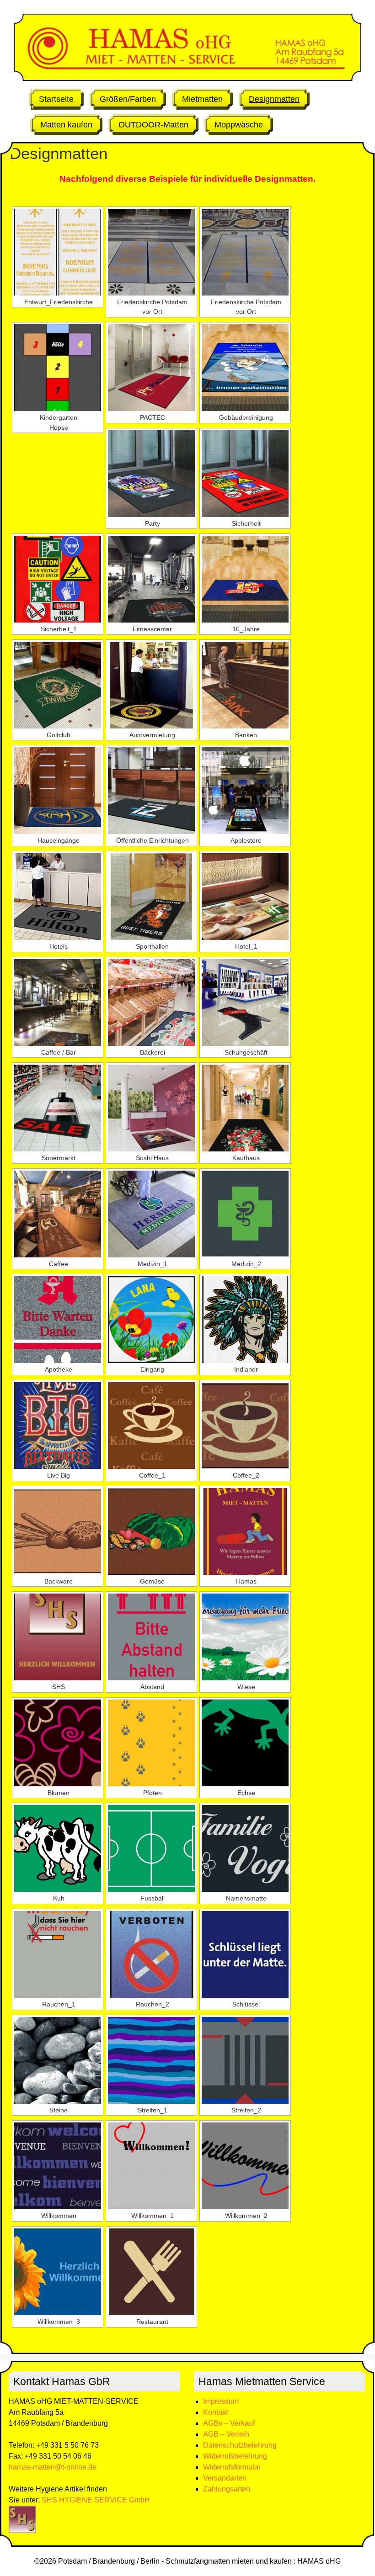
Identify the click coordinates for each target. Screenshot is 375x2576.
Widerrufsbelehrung (235, 2456)
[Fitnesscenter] (151, 579)
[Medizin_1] (151, 1214)
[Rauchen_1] (58, 1954)
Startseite (56, 99)
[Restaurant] (151, 2272)
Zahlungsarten (227, 2489)
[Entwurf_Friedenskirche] (58, 252)
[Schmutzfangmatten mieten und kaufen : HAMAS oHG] (187, 78)
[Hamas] (245, 1531)
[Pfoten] (151, 1743)
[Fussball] (151, 1848)
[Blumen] (58, 1743)
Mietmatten (202, 99)
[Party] (151, 474)
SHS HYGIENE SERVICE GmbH (96, 2500)
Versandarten (225, 2478)
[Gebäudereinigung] (245, 368)
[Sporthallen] (151, 897)
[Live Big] (58, 1425)
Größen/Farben (128, 99)
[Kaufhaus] (245, 1108)
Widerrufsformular (232, 2467)
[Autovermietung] (151, 685)
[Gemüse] (151, 1531)
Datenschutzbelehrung (240, 2445)
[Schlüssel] (245, 1954)
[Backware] (58, 1531)
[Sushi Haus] (151, 1108)
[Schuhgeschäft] (245, 1003)
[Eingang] (151, 1320)
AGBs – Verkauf (229, 2423)
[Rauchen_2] (151, 1954)
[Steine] (58, 2060)
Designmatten (274, 99)
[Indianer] (245, 1320)
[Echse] (245, 1743)
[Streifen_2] (245, 2060)
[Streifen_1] (151, 2060)
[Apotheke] (58, 1320)
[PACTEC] (151, 368)
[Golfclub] (58, 685)
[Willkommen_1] (151, 2166)
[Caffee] (58, 1214)
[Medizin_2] (245, 1214)
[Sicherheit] (245, 474)
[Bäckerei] (151, 1003)
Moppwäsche (239, 125)
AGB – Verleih (226, 2434)
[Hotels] (58, 897)
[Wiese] (245, 1637)
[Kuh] (58, 1848)
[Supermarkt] (58, 1108)
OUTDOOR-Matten (153, 125)
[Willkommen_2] (245, 2166)
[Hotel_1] (245, 897)
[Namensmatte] (245, 1848)
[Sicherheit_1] (58, 579)
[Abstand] (151, 1637)
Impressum (221, 2401)
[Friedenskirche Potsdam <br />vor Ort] (151, 252)
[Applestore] (245, 791)
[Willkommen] (58, 2166)
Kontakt (215, 2412)
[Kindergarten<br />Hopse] (58, 368)
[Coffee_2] (245, 1425)
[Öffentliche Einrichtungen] (151, 791)
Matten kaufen (66, 125)
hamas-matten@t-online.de (53, 2467)
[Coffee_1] (151, 1425)
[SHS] (58, 1637)
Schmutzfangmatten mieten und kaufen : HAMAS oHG (253, 2561)
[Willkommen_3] (58, 2272)
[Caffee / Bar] (58, 1003)
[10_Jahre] (245, 579)
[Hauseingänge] (58, 791)
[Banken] (245, 685)
